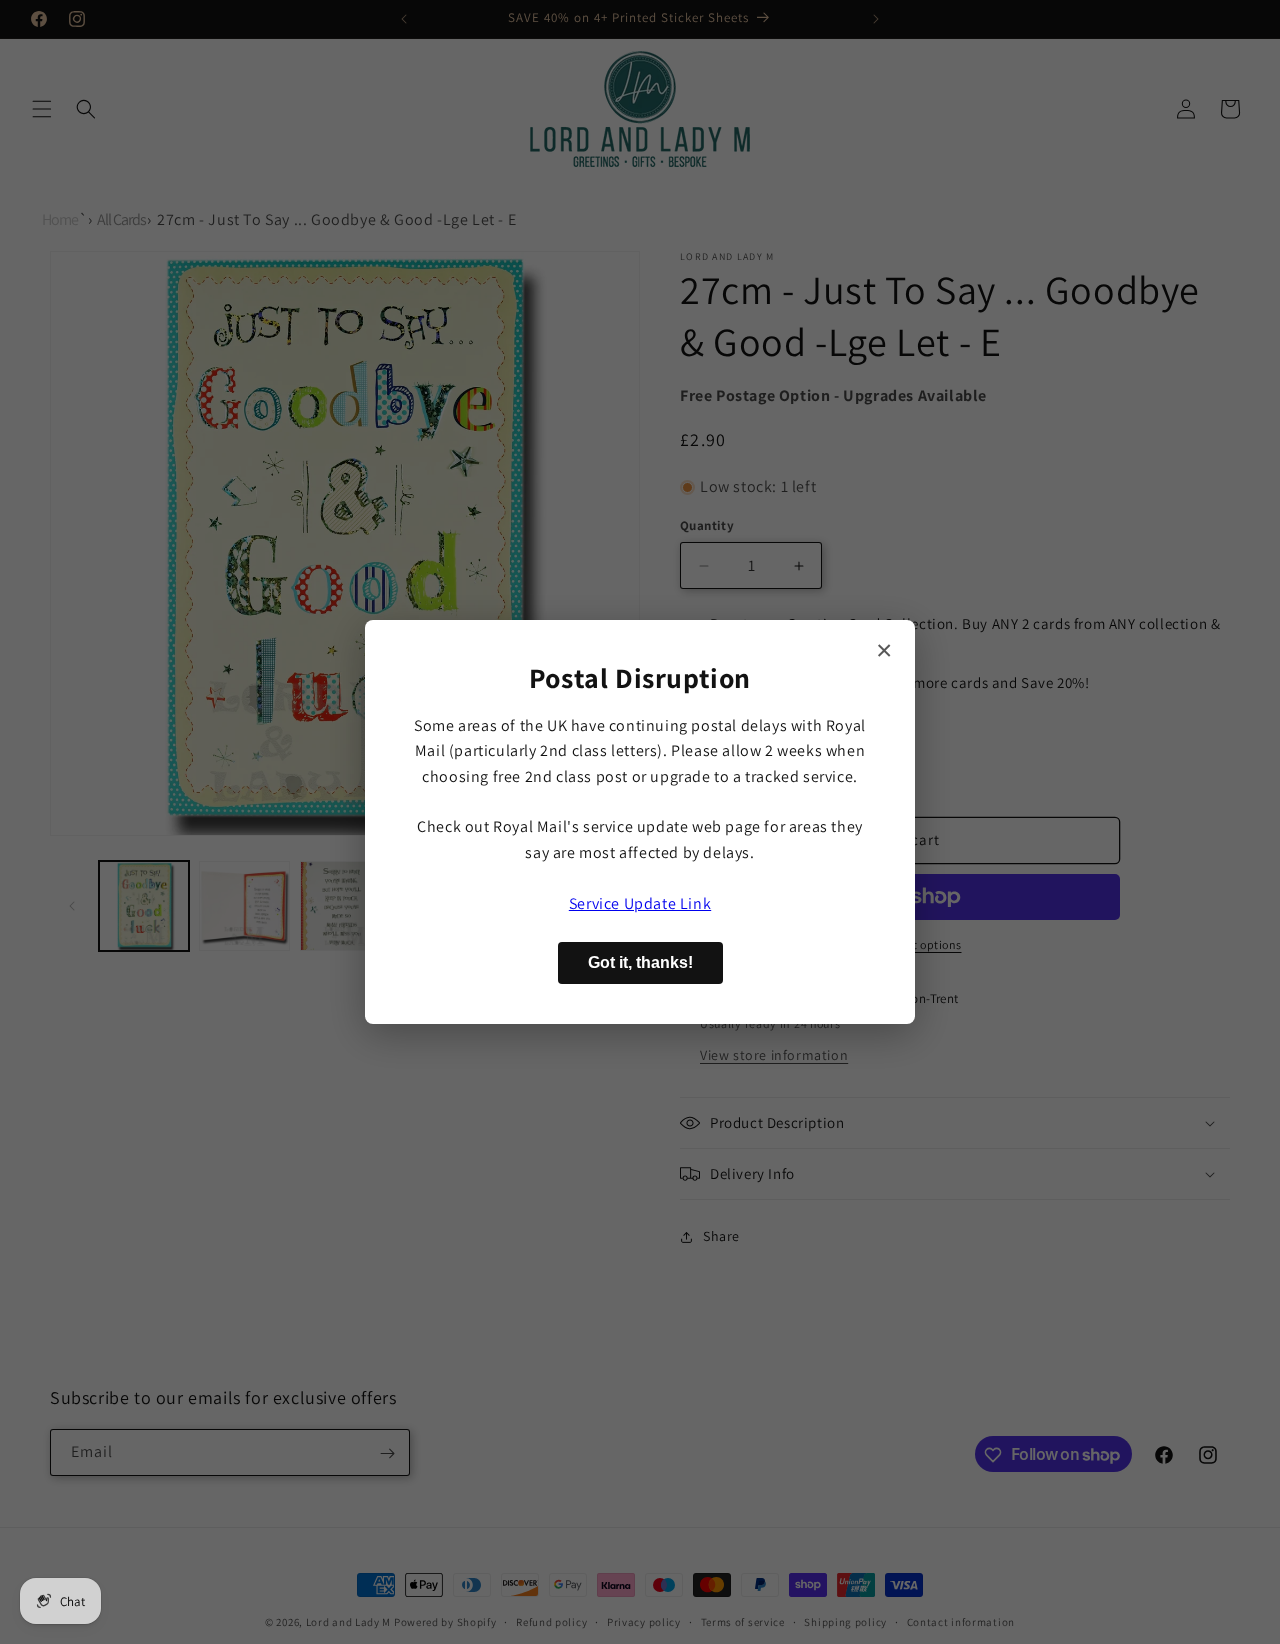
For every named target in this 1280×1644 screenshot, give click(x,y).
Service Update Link (640, 903)
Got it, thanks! (640, 962)
